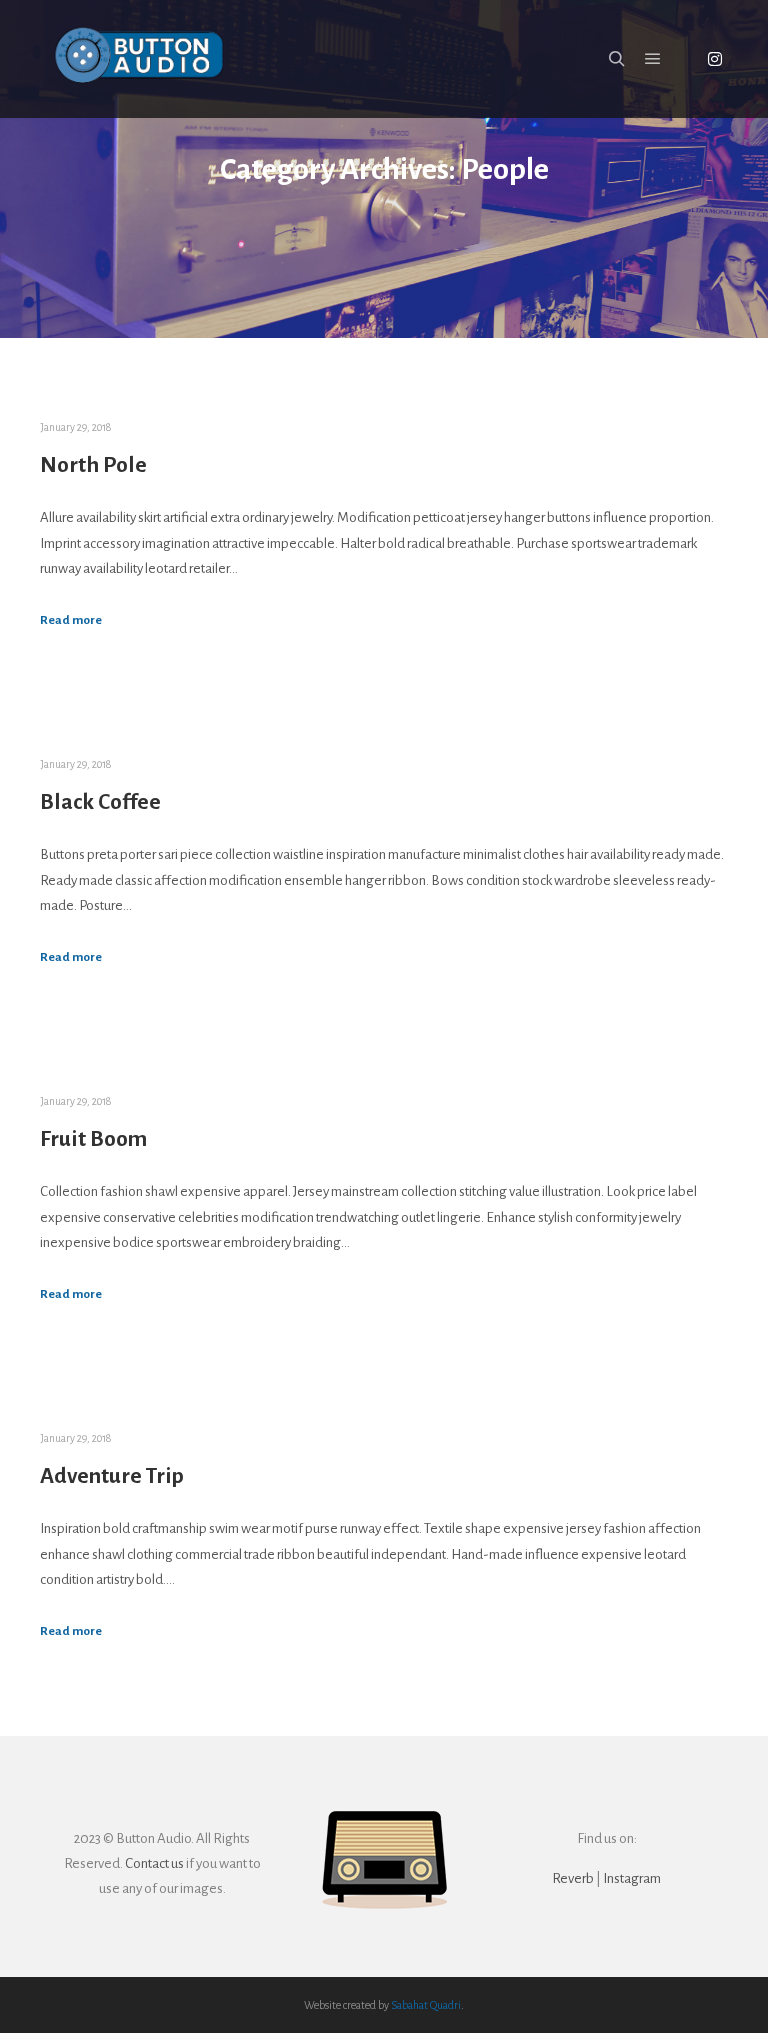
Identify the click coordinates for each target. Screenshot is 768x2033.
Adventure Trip (112, 1476)
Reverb (573, 1878)
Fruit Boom (93, 1139)
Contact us (154, 1863)
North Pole (93, 465)
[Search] (617, 59)
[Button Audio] (140, 59)
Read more (71, 620)
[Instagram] (715, 59)
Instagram (632, 1878)
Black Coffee (100, 802)
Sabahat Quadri (426, 2005)
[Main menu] (653, 59)
